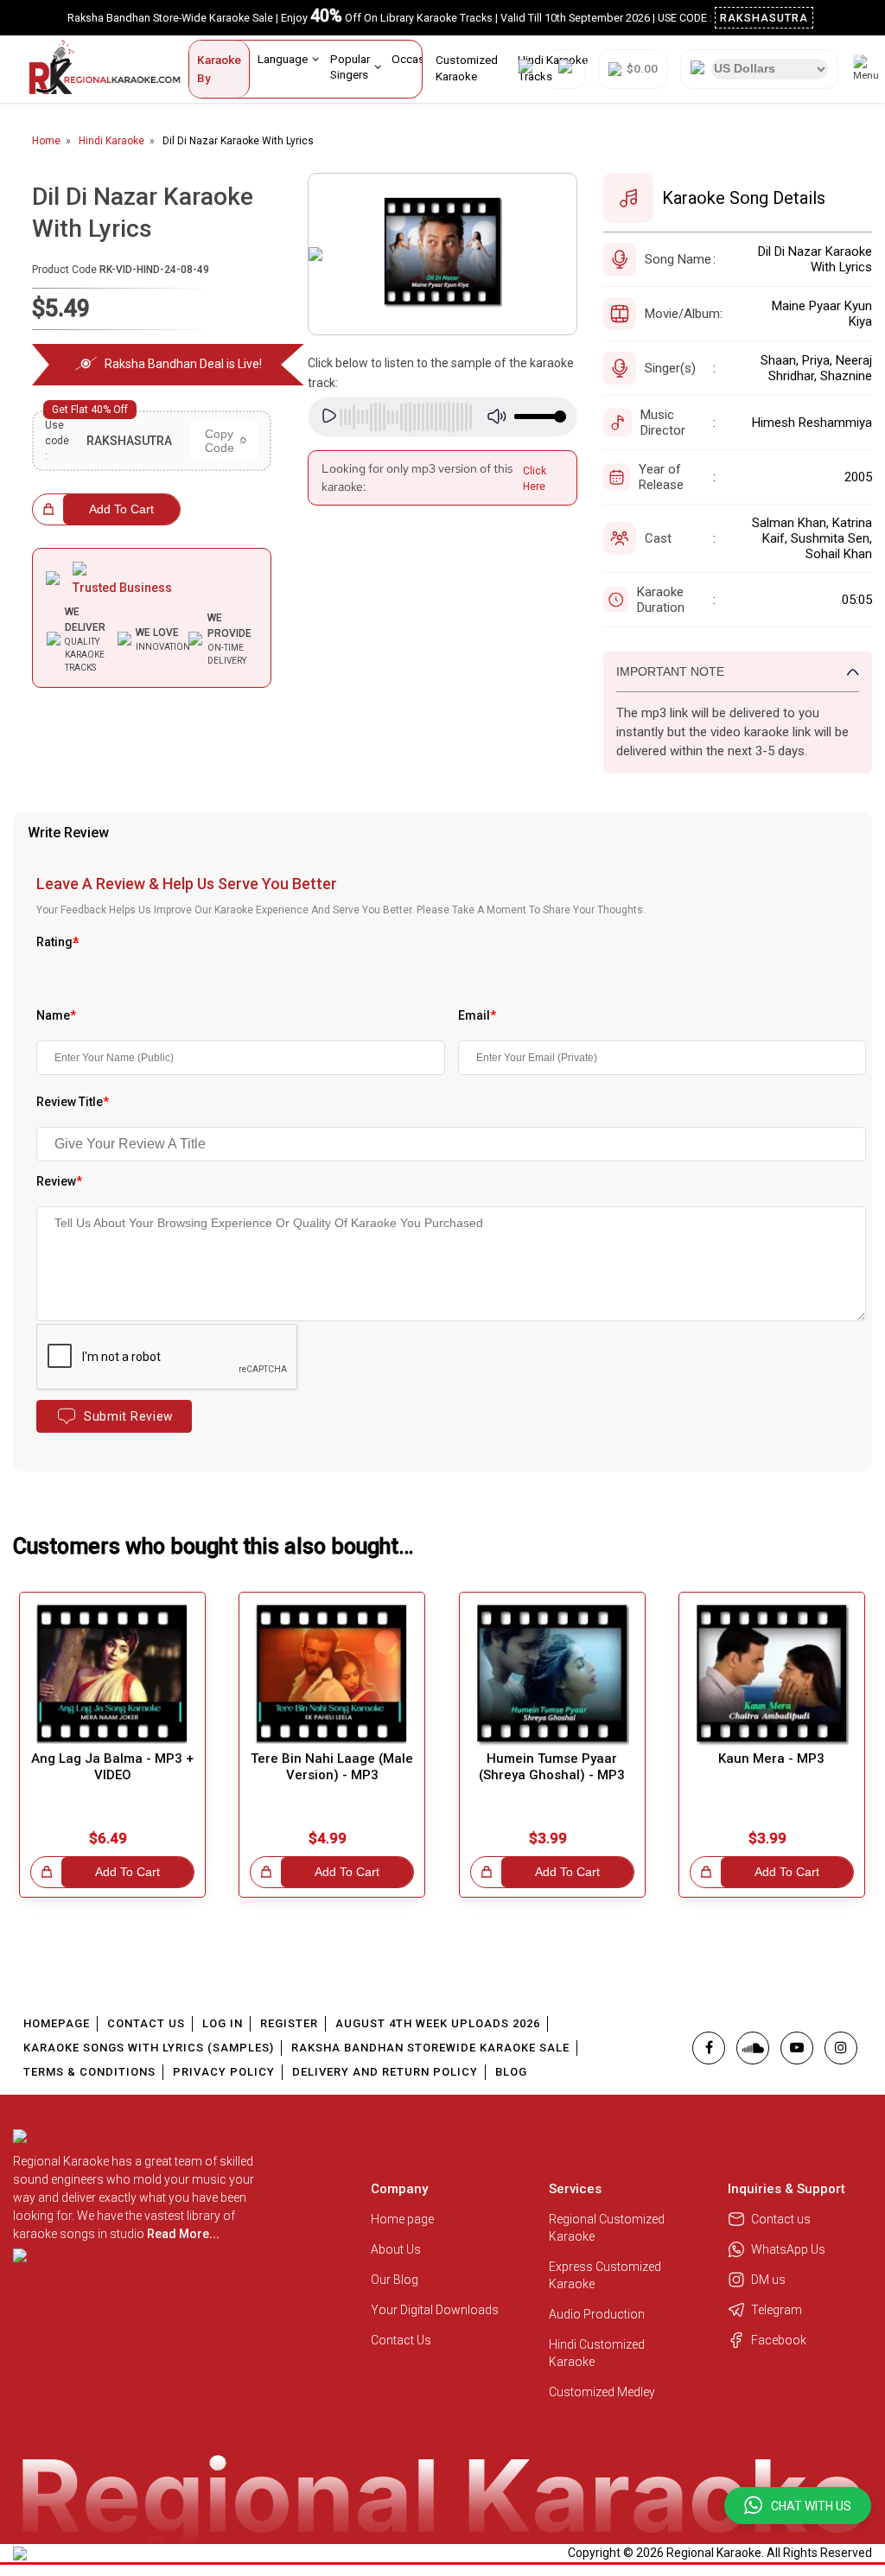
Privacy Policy (224, 2072)
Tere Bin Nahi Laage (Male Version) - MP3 (332, 1767)
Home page (402, 2219)
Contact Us (146, 2023)
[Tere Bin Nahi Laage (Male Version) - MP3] (332, 1674)
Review (59, 1181)
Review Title (73, 1102)
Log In (223, 2023)
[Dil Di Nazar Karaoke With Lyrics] (442, 254)
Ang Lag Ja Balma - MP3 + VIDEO (112, 1767)
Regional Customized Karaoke (607, 2228)
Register (289, 2023)
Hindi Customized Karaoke (597, 2353)
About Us (396, 2249)
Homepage (57, 2023)
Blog (511, 2072)
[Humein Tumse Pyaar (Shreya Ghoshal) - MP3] (552, 1674)
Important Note (670, 671)
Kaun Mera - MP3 (771, 1759)
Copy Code (220, 441)
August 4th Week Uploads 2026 (438, 2023)
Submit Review (129, 1416)
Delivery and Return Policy (385, 2072)
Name (56, 1015)
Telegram (777, 2310)
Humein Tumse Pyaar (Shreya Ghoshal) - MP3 (552, 1767)
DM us (768, 2280)
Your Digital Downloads (435, 2310)
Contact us (781, 2219)
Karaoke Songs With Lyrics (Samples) (149, 2048)
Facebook (779, 2340)
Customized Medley (603, 2392)
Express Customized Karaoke (605, 2275)
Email (477, 1015)
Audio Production (597, 2314)
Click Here (535, 479)
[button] (798, 2506)
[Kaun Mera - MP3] (772, 1674)
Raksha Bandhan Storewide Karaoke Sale (430, 2048)
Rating (57, 942)
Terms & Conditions (89, 2072)
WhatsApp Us (788, 2249)
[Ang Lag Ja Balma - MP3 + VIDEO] (112, 1674)
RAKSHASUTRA (764, 18)
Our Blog (395, 2280)
